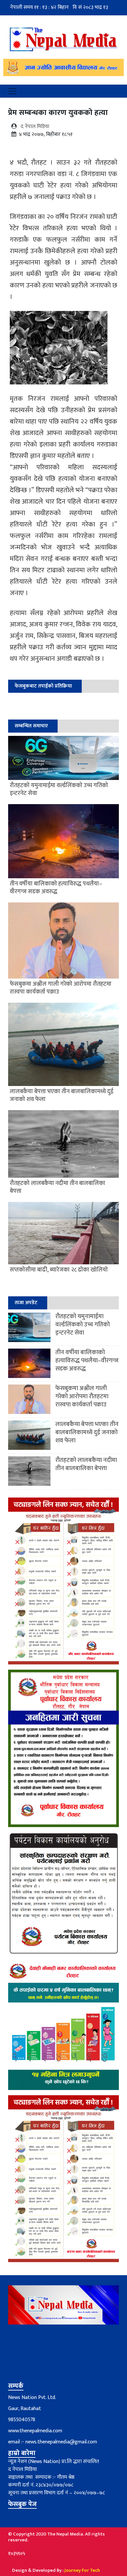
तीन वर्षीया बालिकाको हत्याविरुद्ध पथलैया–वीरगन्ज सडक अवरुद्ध (87, 1361)
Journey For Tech (82, 2570)
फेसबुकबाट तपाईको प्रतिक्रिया (43, 686)
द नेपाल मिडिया (35, 127)
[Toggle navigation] (12, 91)
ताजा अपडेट (26, 1303)
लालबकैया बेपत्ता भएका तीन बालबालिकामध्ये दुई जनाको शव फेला (87, 1432)
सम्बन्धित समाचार (31, 726)
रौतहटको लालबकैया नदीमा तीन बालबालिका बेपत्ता (86, 1464)
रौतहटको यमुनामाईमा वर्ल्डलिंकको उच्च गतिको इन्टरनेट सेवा (83, 1325)
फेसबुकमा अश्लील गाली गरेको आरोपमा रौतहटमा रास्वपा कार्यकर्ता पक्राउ (82, 1396)
